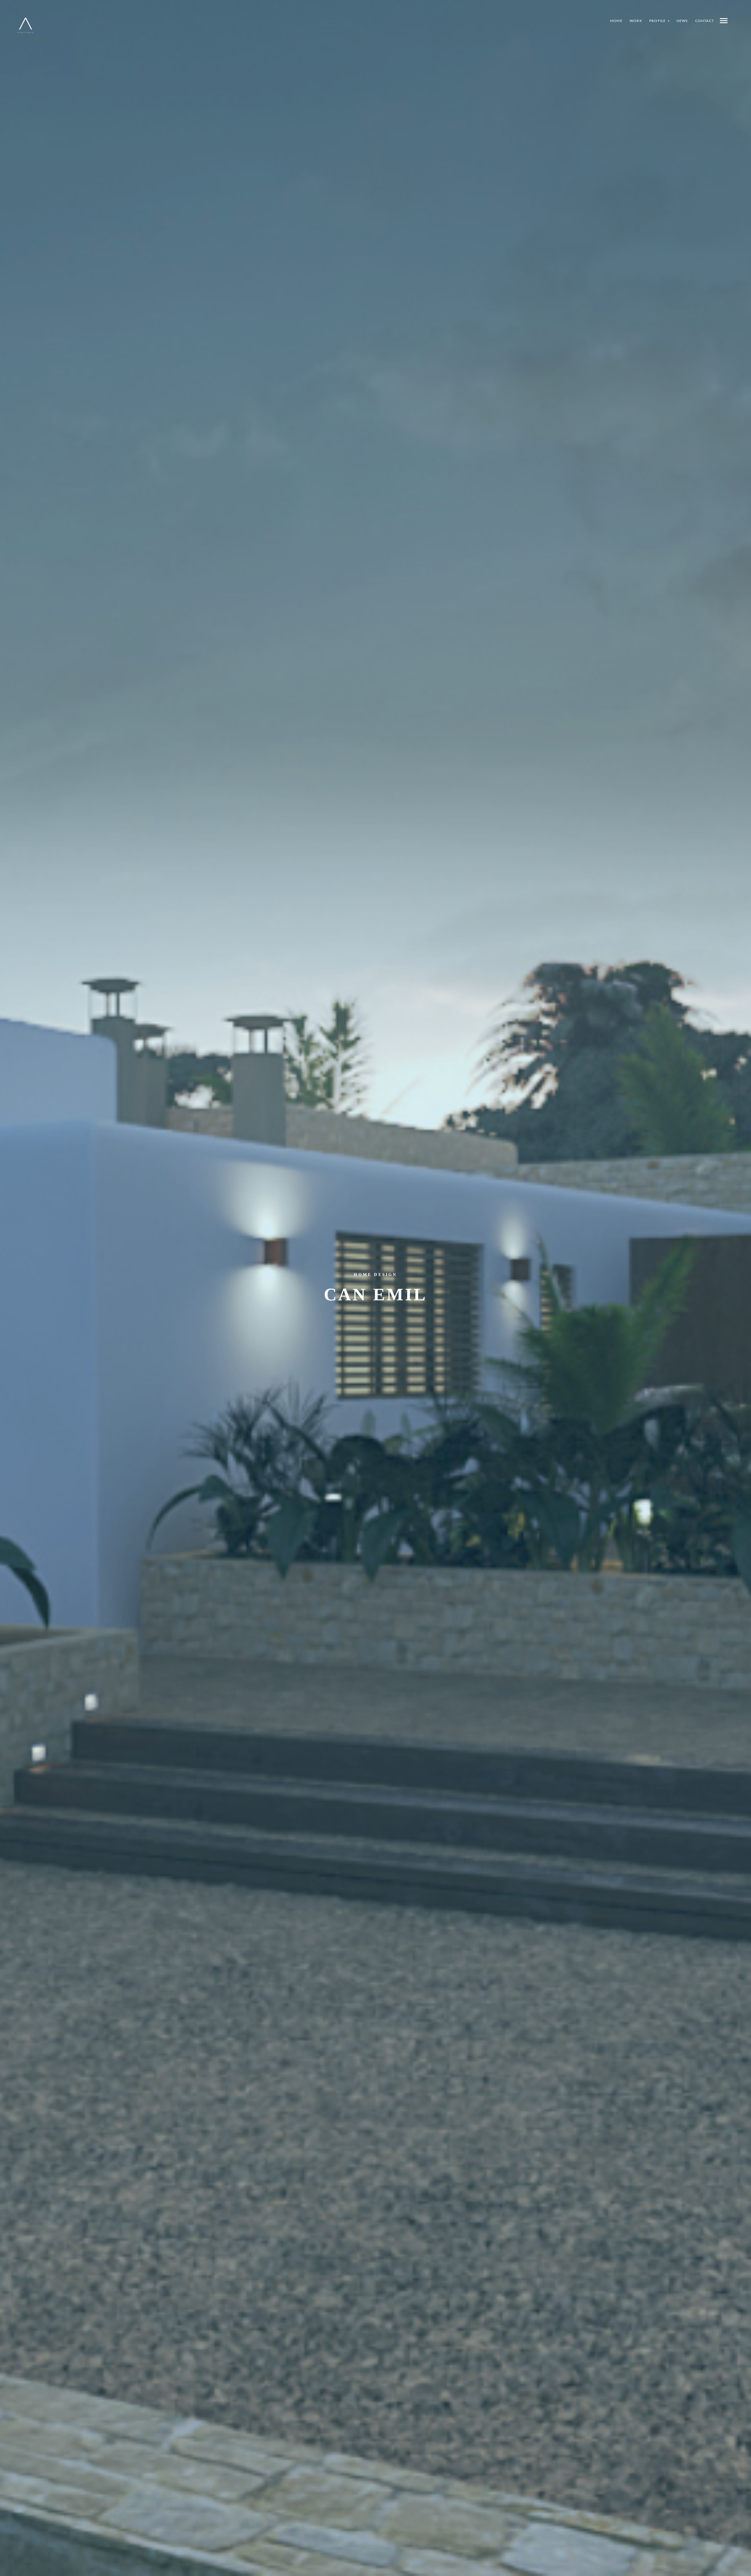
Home (616, 21)
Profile (657, 21)
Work (636, 21)
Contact (705, 21)
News (682, 21)
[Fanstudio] (26, 26)
